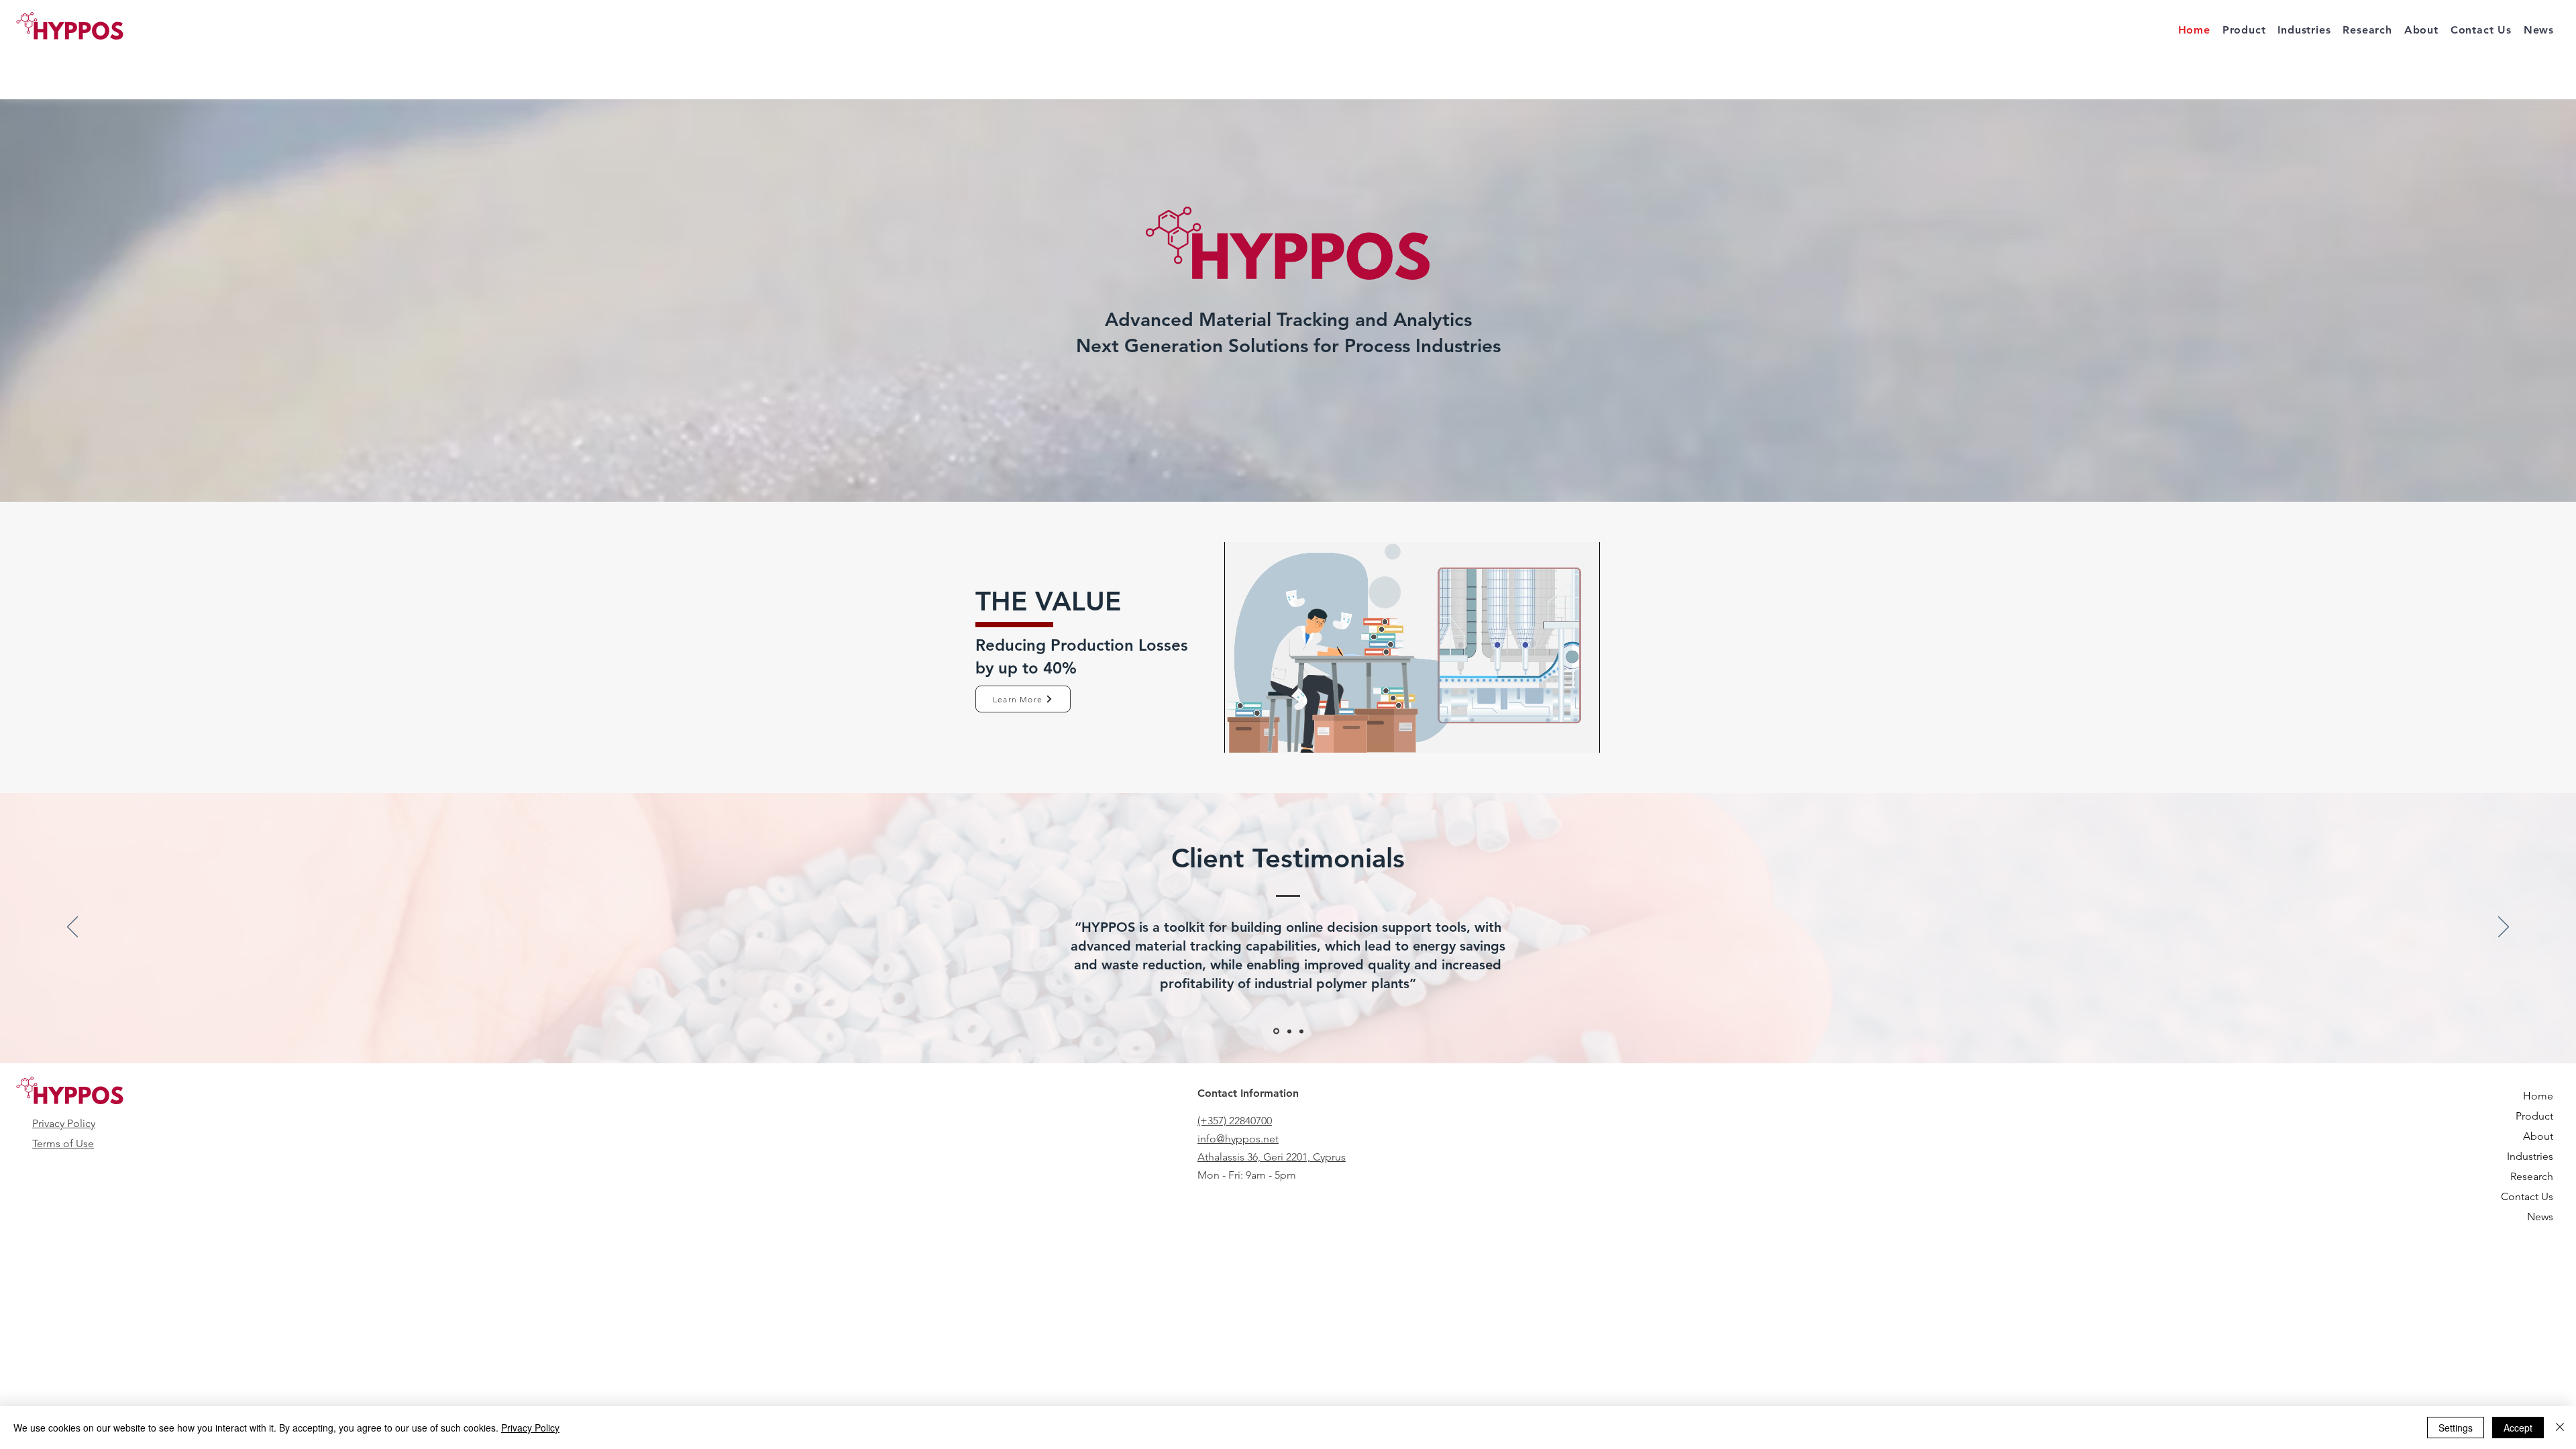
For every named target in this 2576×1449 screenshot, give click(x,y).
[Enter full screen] (1582, 735)
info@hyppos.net (1238, 1139)
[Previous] (72, 928)
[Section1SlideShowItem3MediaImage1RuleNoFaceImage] (1301, 1031)
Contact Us (2527, 1196)
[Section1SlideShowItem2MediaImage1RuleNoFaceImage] (1288, 1031)
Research (2532, 1176)
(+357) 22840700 (1235, 1121)
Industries (2530, 1156)
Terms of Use (63, 1143)
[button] (2367, 30)
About (2538, 1136)
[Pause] (1242, 735)
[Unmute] (1265, 735)
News (2540, 1217)
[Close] (2560, 1428)
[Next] (2504, 928)
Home (2538, 1096)
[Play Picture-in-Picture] (1559, 735)
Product (2534, 1116)
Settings (2456, 1428)
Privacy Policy (64, 1123)
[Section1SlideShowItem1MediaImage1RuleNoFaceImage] (1275, 1031)
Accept (2518, 1428)
